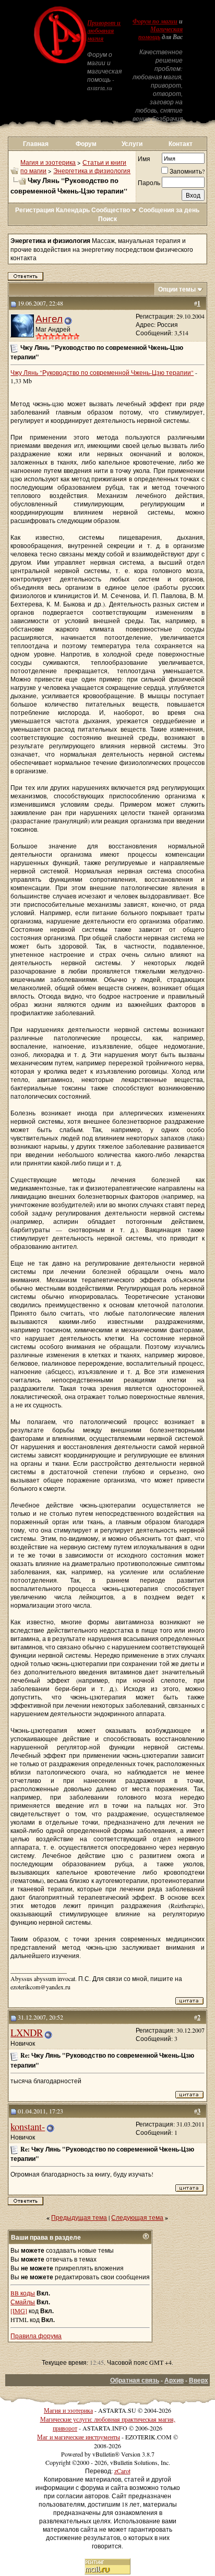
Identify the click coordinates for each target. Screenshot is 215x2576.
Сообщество (111, 210)
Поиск (107, 219)
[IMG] (19, 2311)
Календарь (73, 210)
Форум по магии (155, 21)
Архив (174, 2380)
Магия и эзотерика (48, 162)
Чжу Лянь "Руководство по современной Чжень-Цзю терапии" (102, 372)
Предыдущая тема (79, 2217)
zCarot (122, 2471)
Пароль (149, 183)
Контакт (181, 144)
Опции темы (177, 289)
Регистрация (35, 210)
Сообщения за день (169, 210)
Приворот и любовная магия (104, 31)
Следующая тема (137, 2217)
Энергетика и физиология (92, 171)
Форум (86, 144)
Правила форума (36, 2336)
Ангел (49, 318)
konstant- (28, 2126)
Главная (36, 144)
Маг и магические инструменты (79, 2437)
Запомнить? (187, 171)
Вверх (199, 2380)
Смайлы (23, 2302)
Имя (144, 159)
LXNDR (27, 2032)
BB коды (23, 2293)
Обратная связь (135, 2380)
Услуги (132, 144)
